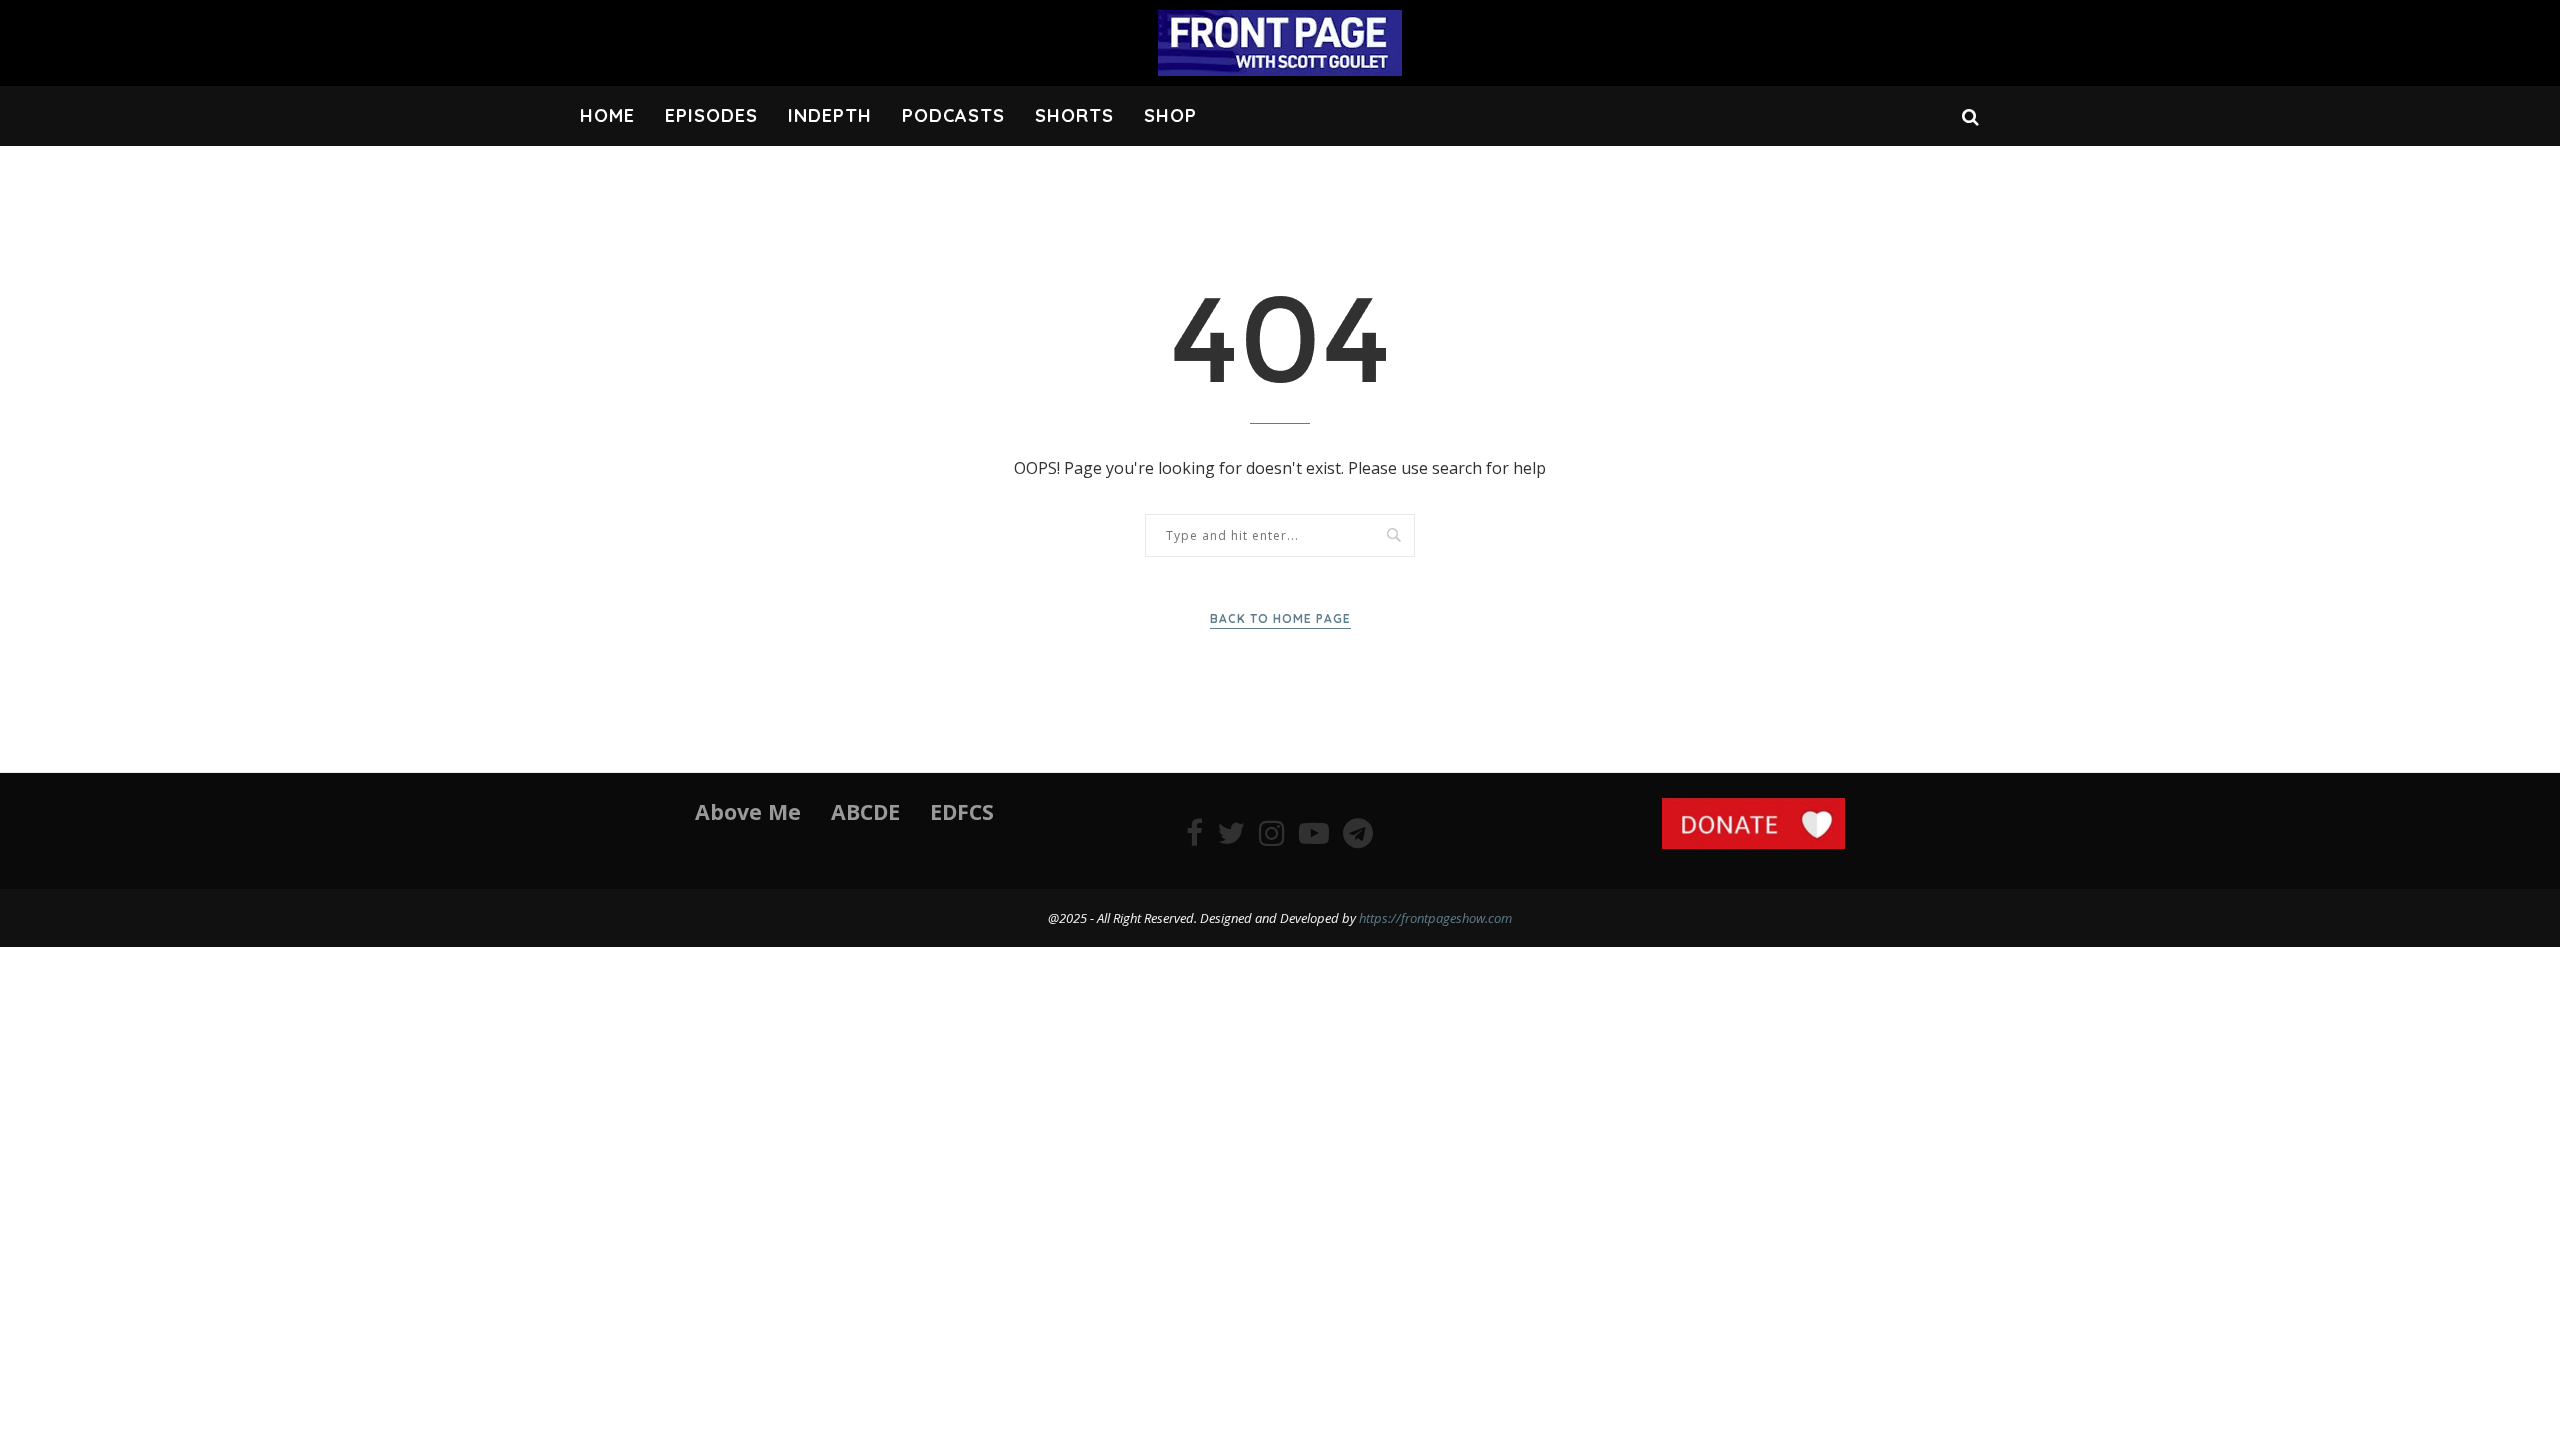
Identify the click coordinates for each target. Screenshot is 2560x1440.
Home (607, 115)
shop (1170, 115)
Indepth (830, 115)
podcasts (953, 115)
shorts (1074, 115)
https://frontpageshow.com (1435, 918)
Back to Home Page (1280, 618)
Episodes (711, 115)
